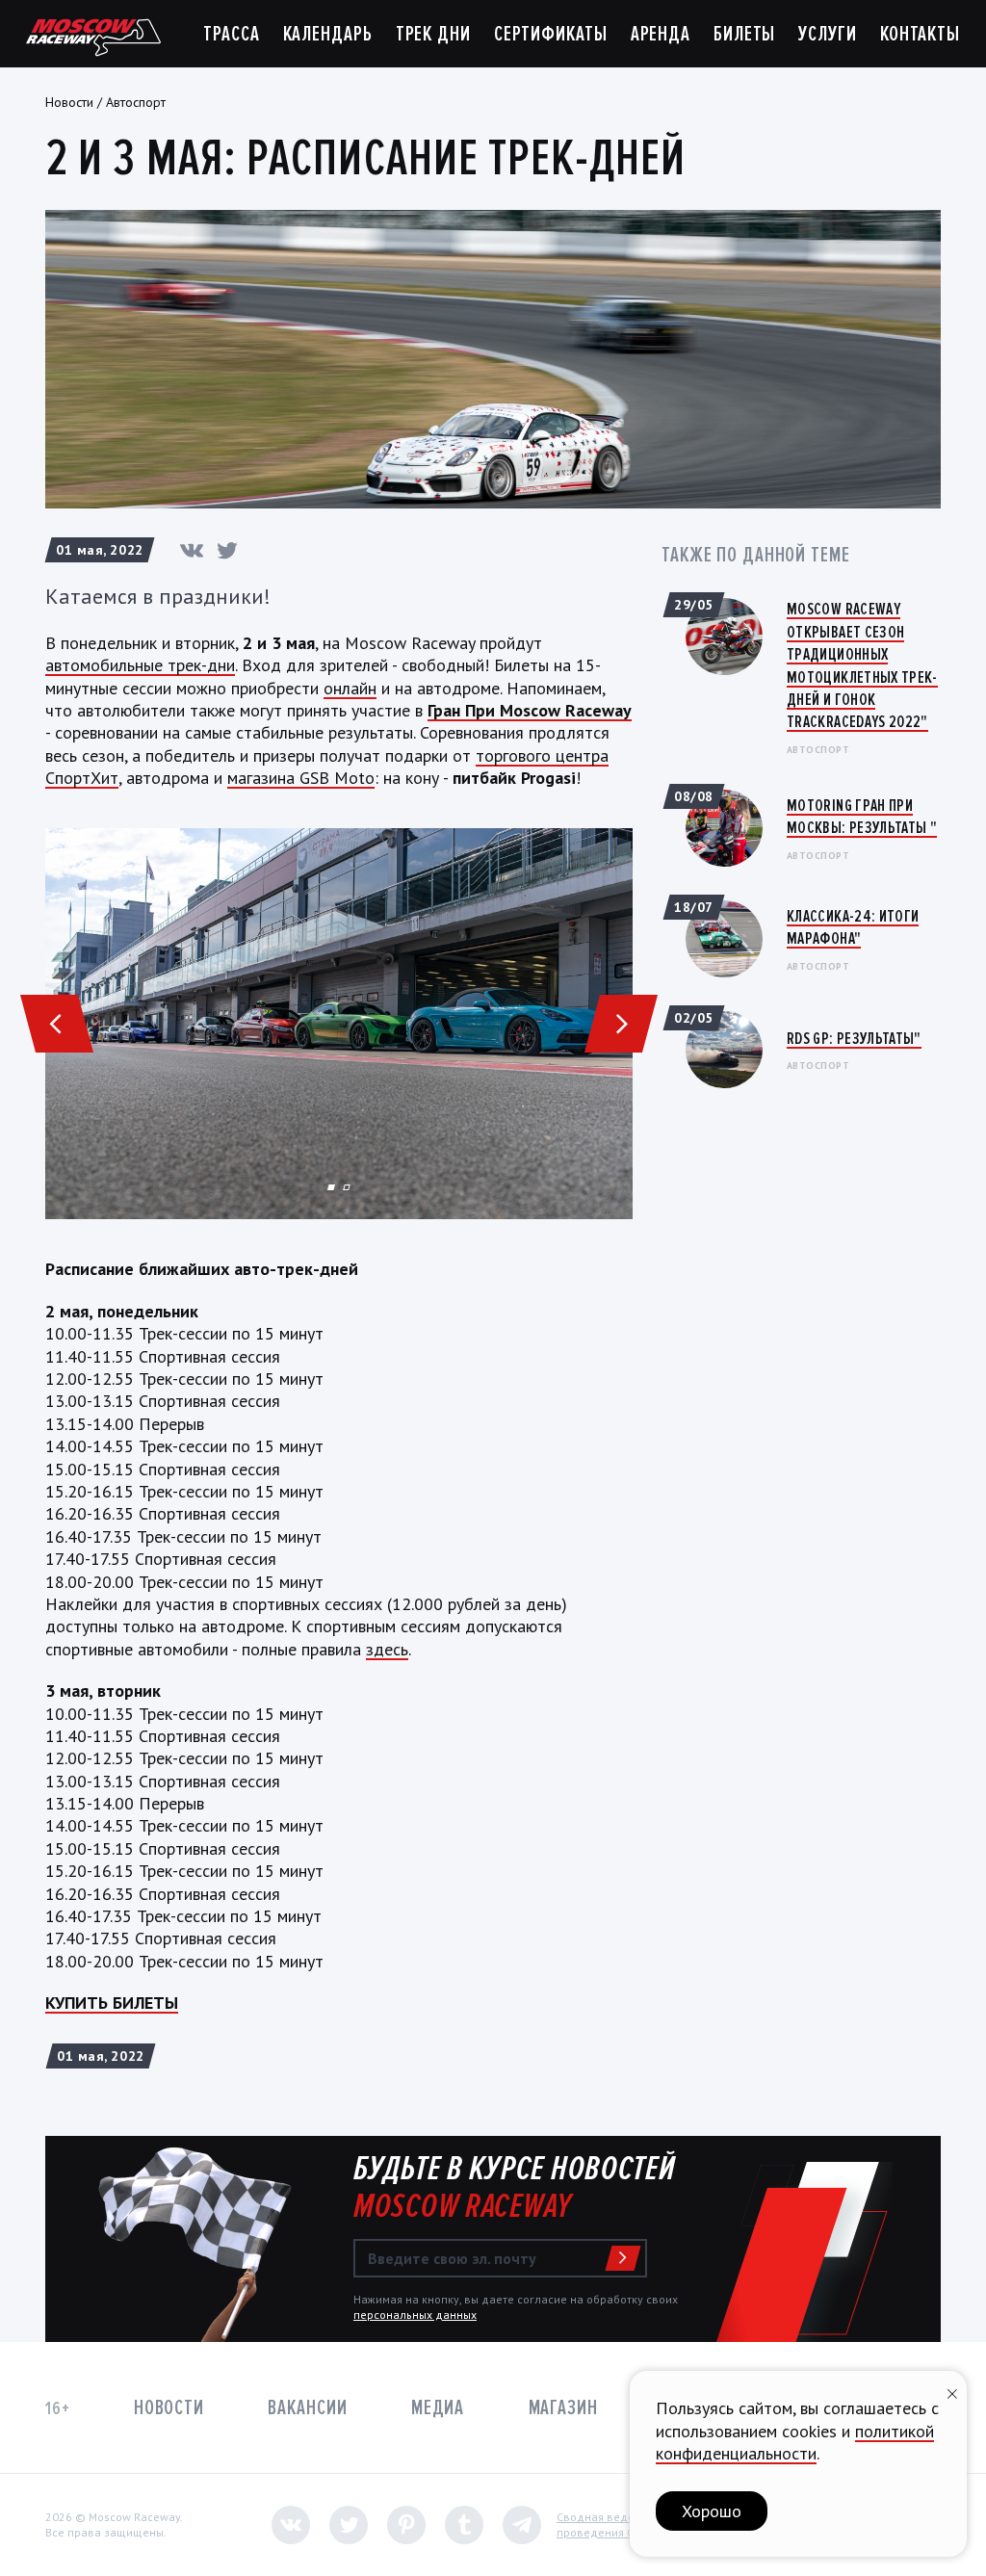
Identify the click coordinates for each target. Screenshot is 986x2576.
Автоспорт (136, 102)
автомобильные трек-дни (140, 665)
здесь (387, 1649)
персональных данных (415, 2315)
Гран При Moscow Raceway (530, 710)
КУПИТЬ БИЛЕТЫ (112, 2003)
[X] (227, 550)
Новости (69, 102)
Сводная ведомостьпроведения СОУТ (611, 2524)
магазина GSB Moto (301, 778)
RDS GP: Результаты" (854, 1038)
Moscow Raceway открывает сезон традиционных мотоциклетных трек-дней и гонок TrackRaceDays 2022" (862, 665)
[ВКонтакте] (192, 550)
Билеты (744, 34)
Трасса (231, 34)
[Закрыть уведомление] (952, 2392)
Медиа (438, 2408)
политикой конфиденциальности (795, 2442)
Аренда (661, 34)
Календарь (328, 34)
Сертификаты (551, 34)
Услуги (827, 34)
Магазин (563, 2408)
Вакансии (307, 2408)
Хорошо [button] (712, 2511)
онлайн (350, 688)
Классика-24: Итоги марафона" (853, 927)
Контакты (920, 34)
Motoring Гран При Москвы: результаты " (862, 816)
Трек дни (433, 34)
